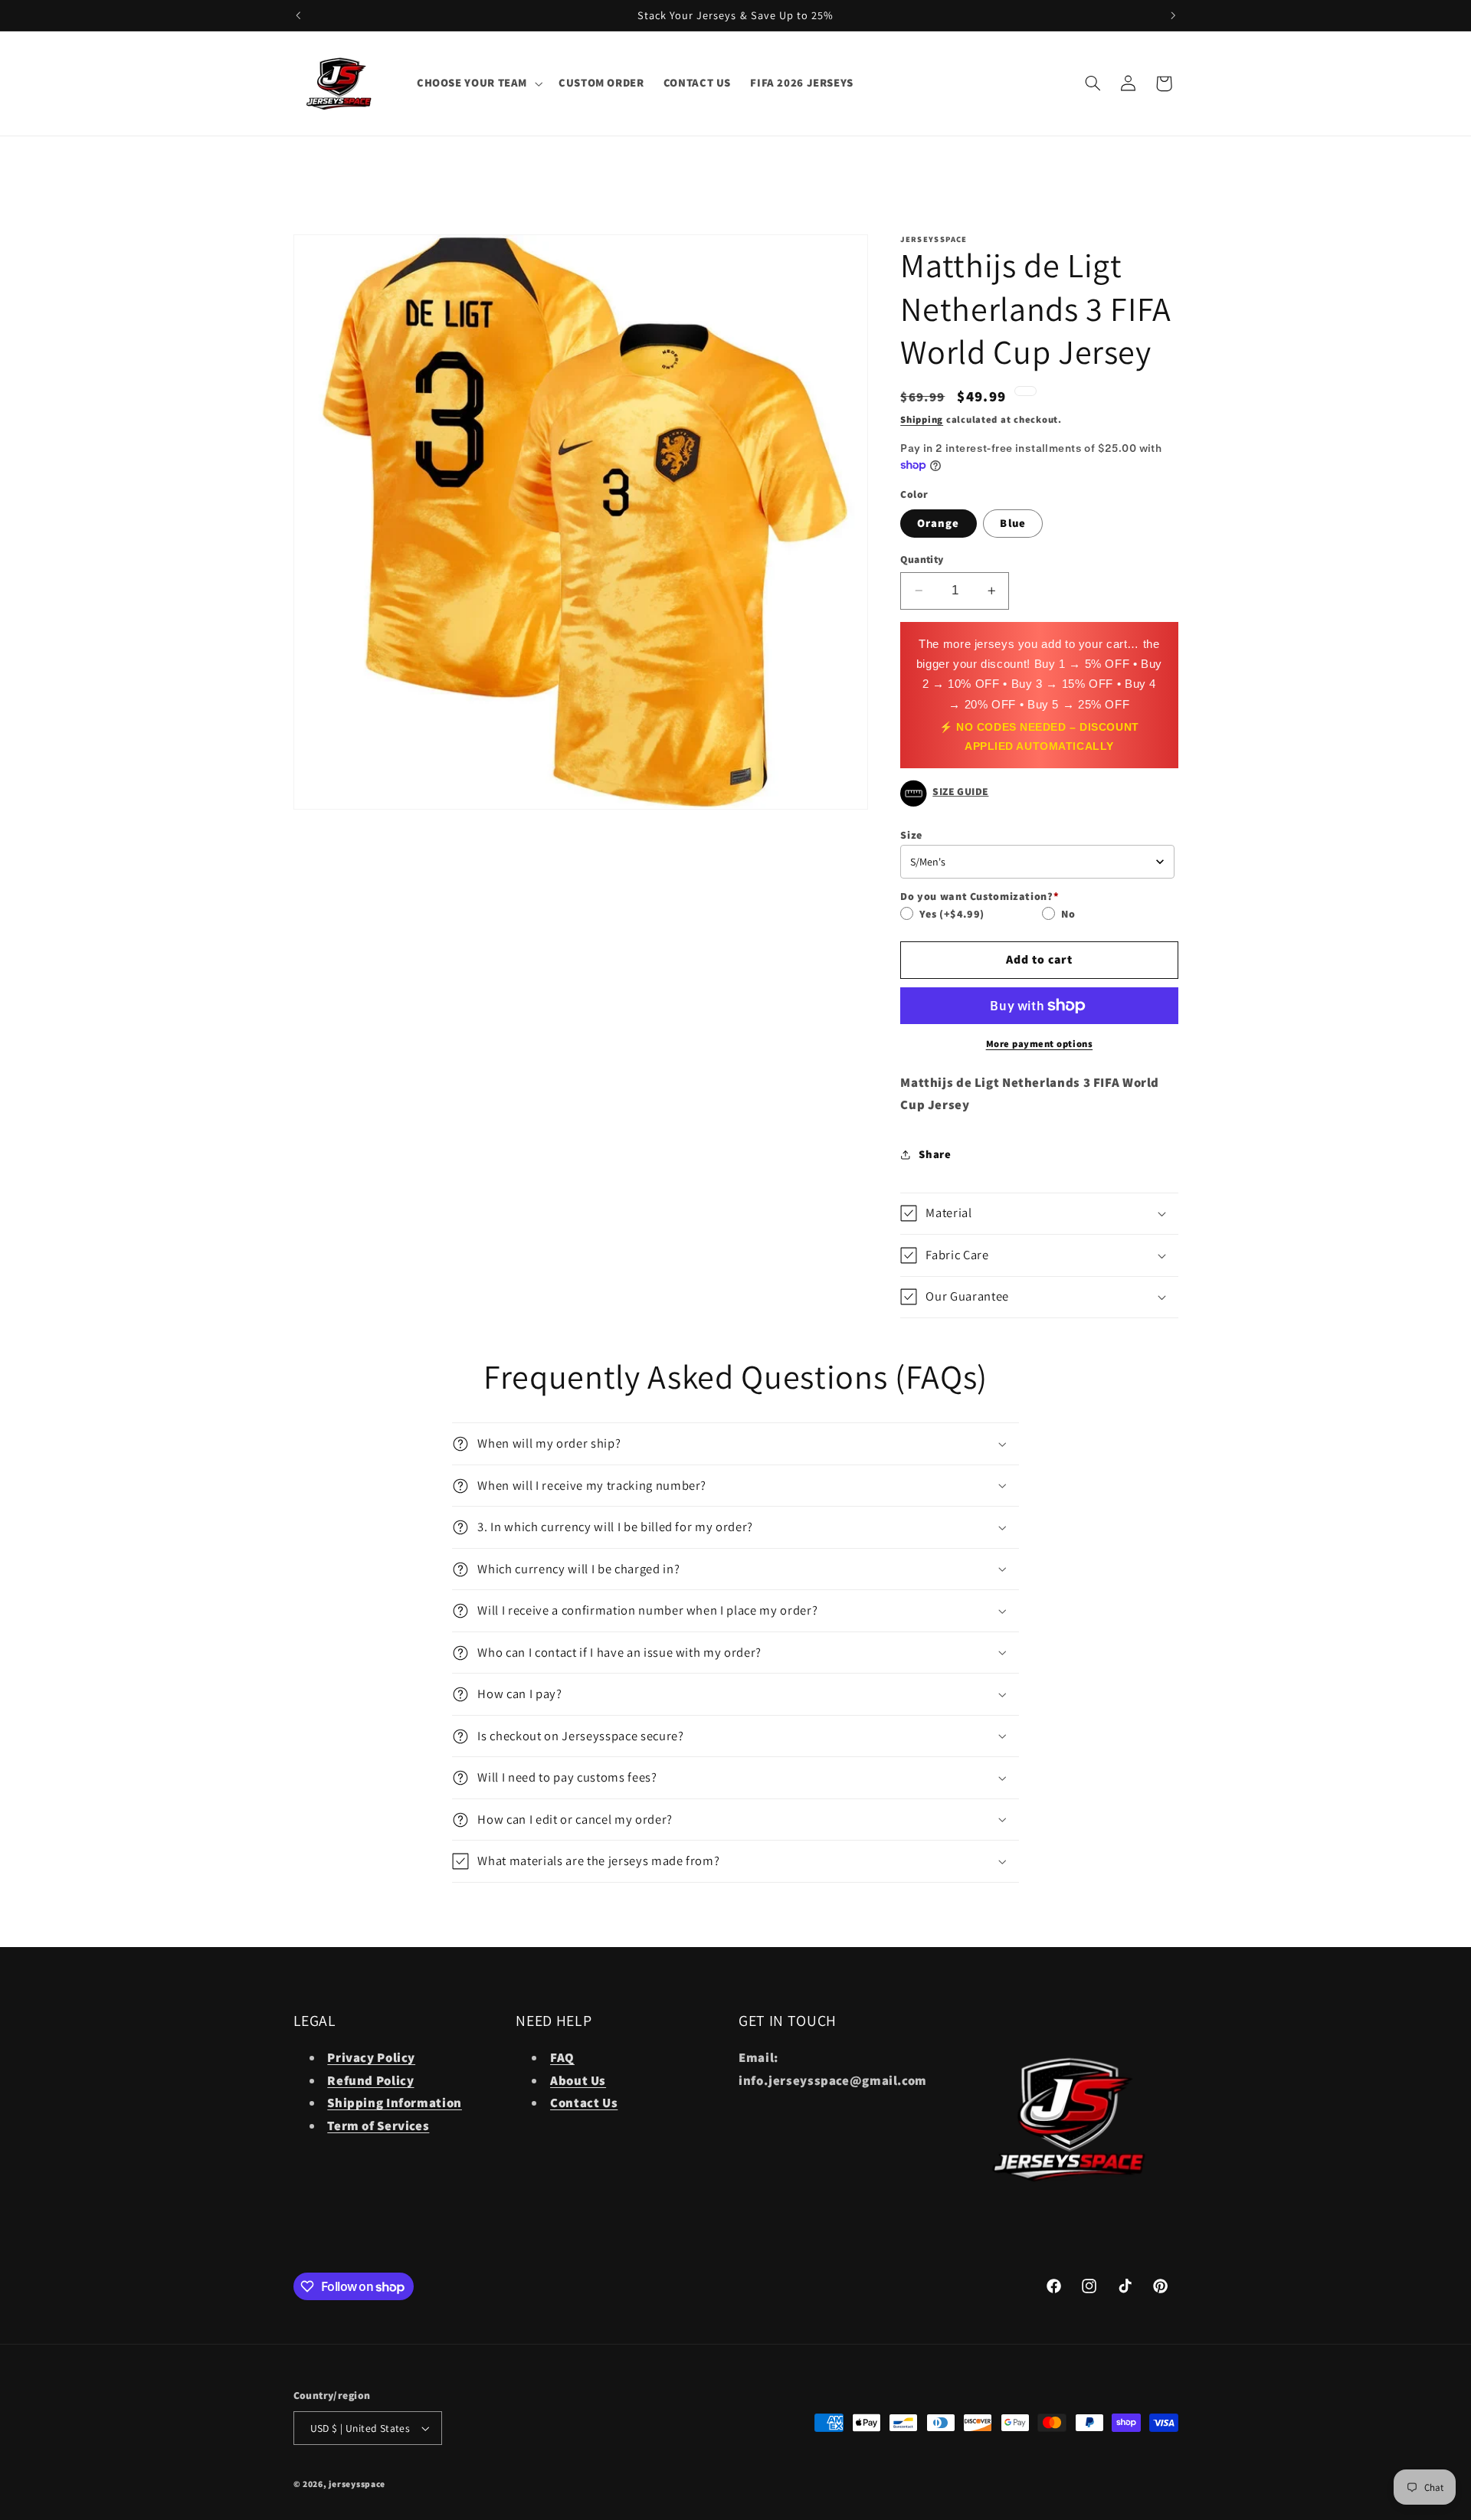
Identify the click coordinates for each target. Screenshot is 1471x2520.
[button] (478, 83)
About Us (578, 2080)
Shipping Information (395, 2103)
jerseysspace (357, 2484)
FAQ (562, 2057)
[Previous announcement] (298, 15)
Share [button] (935, 1154)
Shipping (922, 419)
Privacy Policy (371, 2057)
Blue (1012, 523)
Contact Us (584, 2103)
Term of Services (378, 2126)
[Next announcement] (1173, 15)
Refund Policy (370, 2080)
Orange (938, 523)
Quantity (922, 559)
